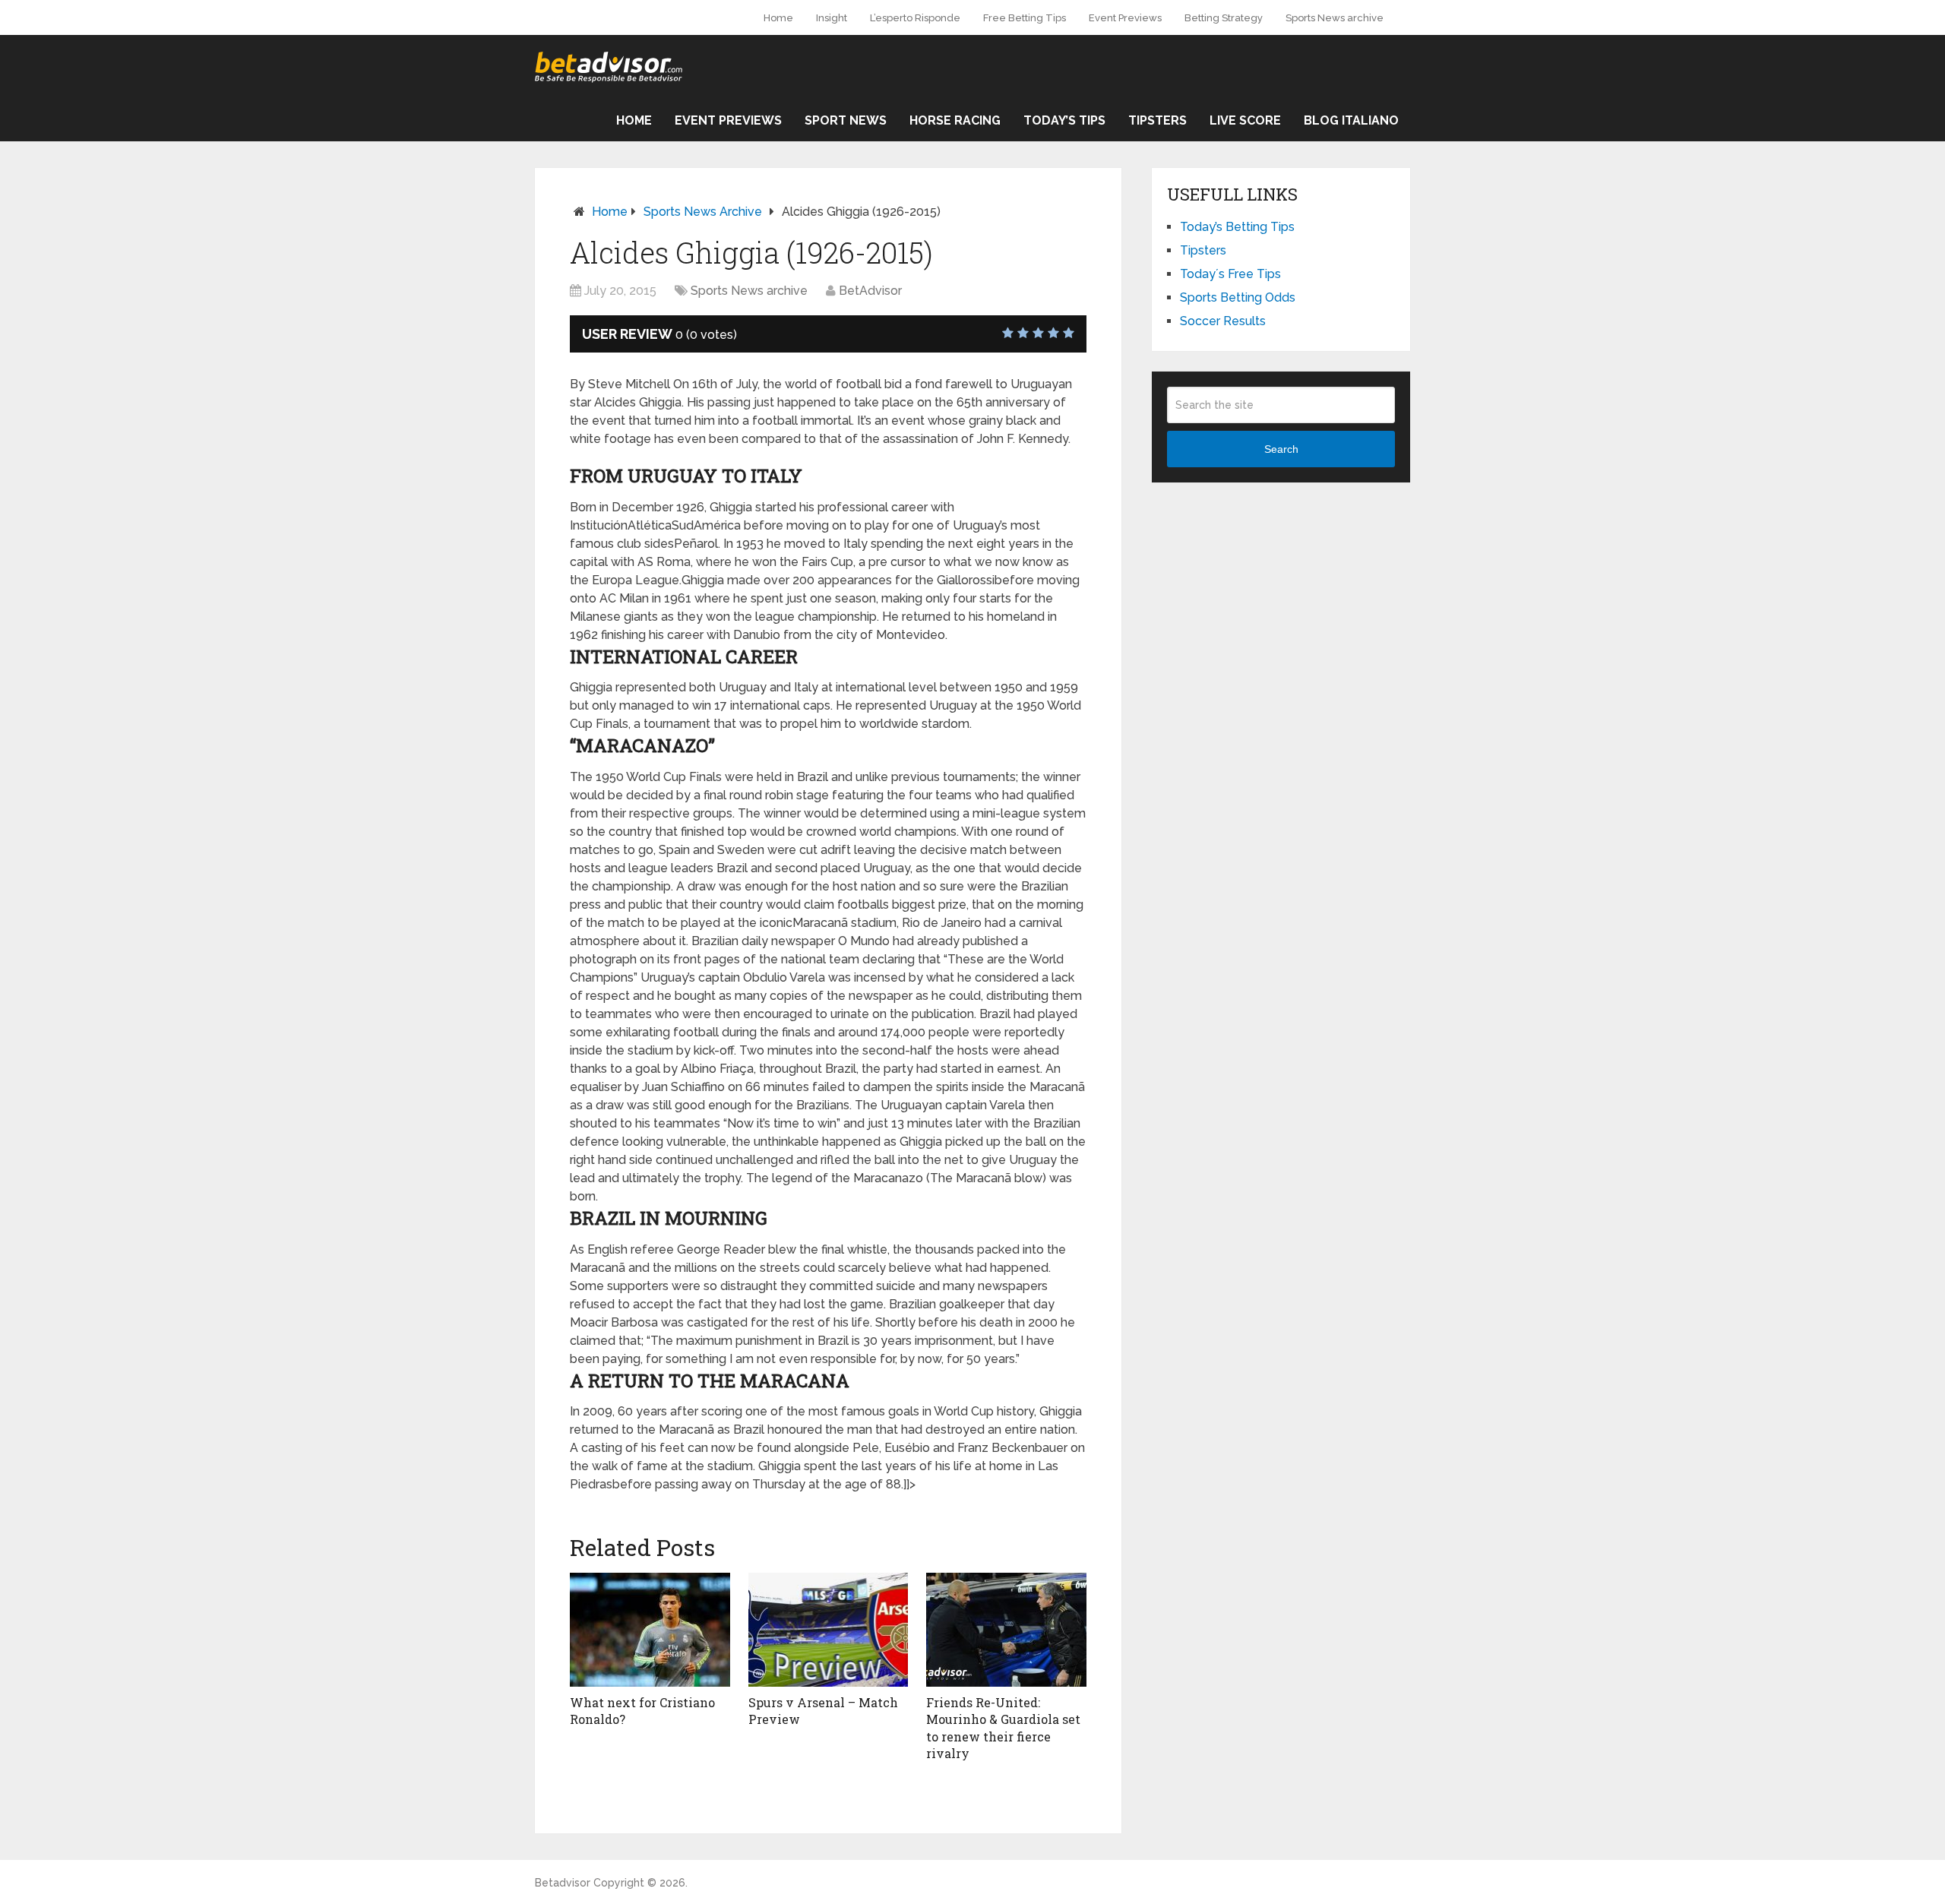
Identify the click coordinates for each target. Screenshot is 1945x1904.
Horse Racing (955, 120)
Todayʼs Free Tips (1230, 274)
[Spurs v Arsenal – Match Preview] (829, 1630)
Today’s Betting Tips (1237, 227)
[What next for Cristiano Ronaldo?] (650, 1630)
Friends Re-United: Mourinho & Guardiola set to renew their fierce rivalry (1003, 1728)
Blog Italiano (1351, 120)
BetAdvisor (870, 291)
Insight (832, 18)
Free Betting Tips (1025, 18)
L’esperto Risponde (915, 18)
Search (1281, 449)
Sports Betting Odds (1238, 297)
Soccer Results (1223, 321)
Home (778, 18)
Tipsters (1158, 120)
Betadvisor (563, 1883)
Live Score (1245, 120)
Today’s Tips (1064, 120)
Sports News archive (1335, 18)
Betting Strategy (1224, 18)
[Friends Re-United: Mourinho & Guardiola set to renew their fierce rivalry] (1006, 1630)
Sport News (846, 120)
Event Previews (1125, 18)
